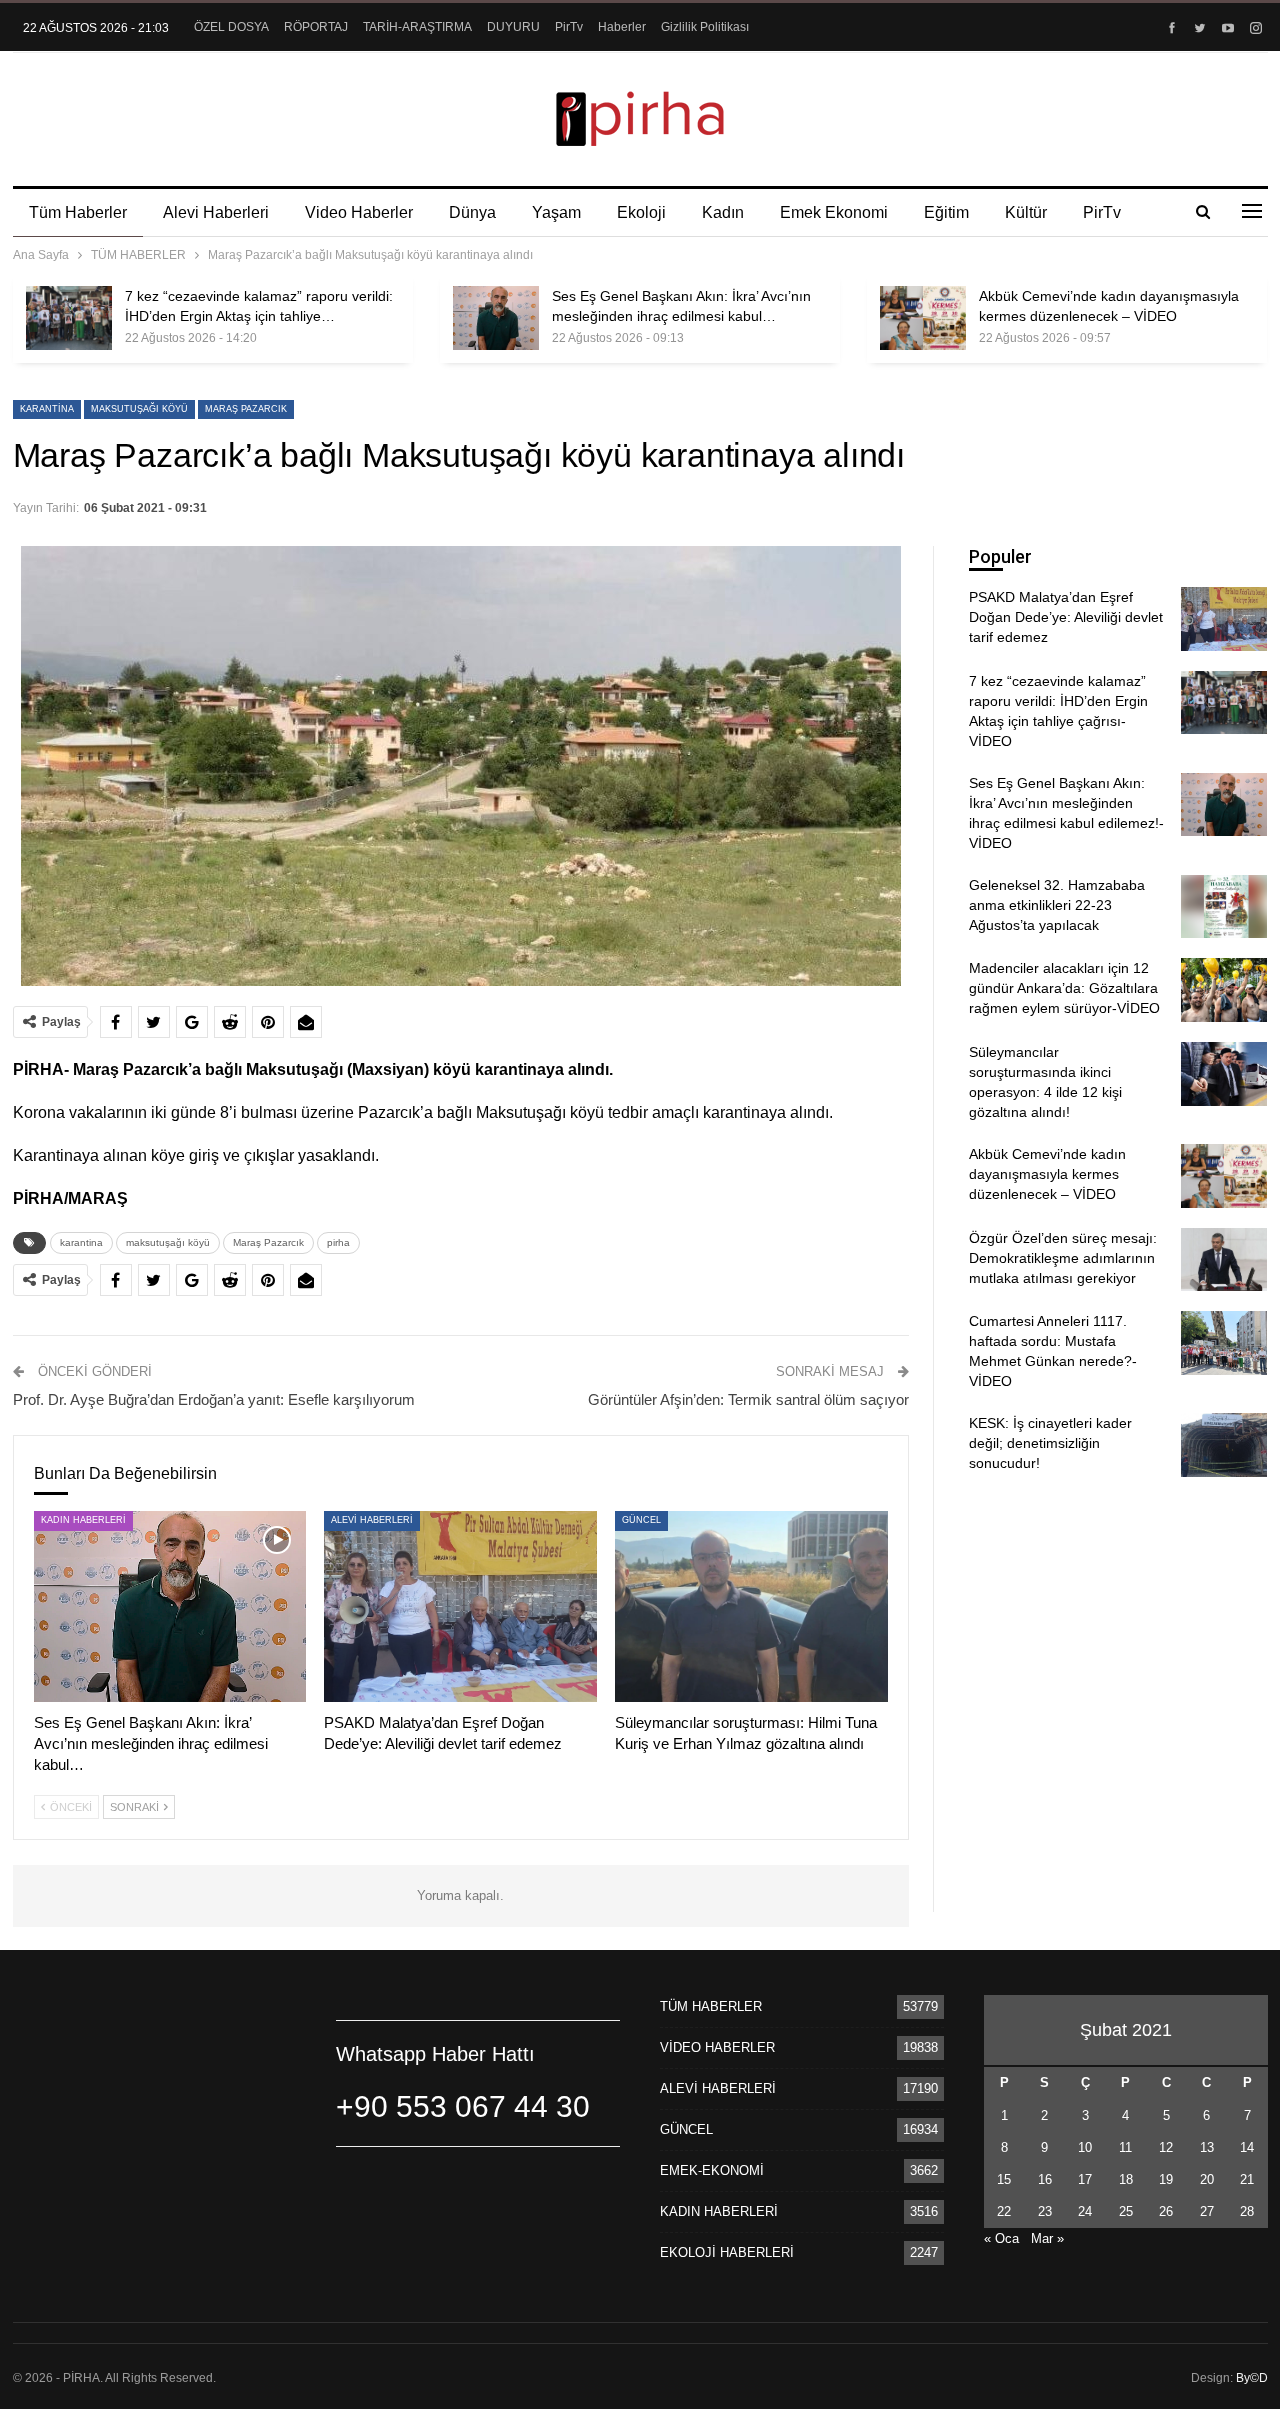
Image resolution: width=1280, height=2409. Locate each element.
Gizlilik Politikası (705, 27)
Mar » (1047, 2238)
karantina (47, 409)
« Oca (1001, 2238)
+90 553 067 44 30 (463, 2106)
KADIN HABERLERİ (83, 1520)
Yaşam (556, 212)
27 (1207, 2211)
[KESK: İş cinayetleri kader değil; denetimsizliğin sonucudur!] (1224, 1445)
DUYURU (513, 27)
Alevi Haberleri (216, 212)
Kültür (1026, 212)
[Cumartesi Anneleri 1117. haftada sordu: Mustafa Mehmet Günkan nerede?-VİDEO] (1224, 1343)
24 (1085, 2211)
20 (1207, 2179)
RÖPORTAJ (316, 27)
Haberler (622, 27)
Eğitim (946, 212)
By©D (1252, 2378)
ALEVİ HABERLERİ (372, 1520)
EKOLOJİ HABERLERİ (727, 2252)
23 (1045, 2211)
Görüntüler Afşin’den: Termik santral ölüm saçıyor (748, 1399)
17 (1085, 2179)
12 (1166, 2147)
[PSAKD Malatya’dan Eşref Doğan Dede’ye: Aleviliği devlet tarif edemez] (460, 1606)
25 (1126, 2211)
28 (1247, 2211)
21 (1247, 2179)
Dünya (472, 212)
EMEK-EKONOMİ (712, 2170)
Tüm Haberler (78, 212)
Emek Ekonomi (834, 212)
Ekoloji (641, 212)
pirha (338, 1242)
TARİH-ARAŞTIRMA (417, 27)
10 (1085, 2147)
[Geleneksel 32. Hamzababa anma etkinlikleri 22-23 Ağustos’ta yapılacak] (1224, 907)
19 (1166, 2179)
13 (1207, 2147)
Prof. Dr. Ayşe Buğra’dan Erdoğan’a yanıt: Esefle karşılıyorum (214, 1399)
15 (1004, 2179)
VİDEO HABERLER (717, 2047)
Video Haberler (359, 212)
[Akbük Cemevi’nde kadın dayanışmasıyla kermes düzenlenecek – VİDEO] (923, 318)
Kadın (723, 212)
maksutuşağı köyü (139, 409)
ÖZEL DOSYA (231, 27)
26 (1166, 2211)
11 (1125, 2147)
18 (1126, 2179)
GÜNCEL (641, 1520)
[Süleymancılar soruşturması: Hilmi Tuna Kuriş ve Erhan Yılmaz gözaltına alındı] (751, 1606)
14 (1247, 2147)
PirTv (569, 27)
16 (1045, 2179)
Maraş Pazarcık (246, 409)
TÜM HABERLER (711, 2006)
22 (1004, 2211)
